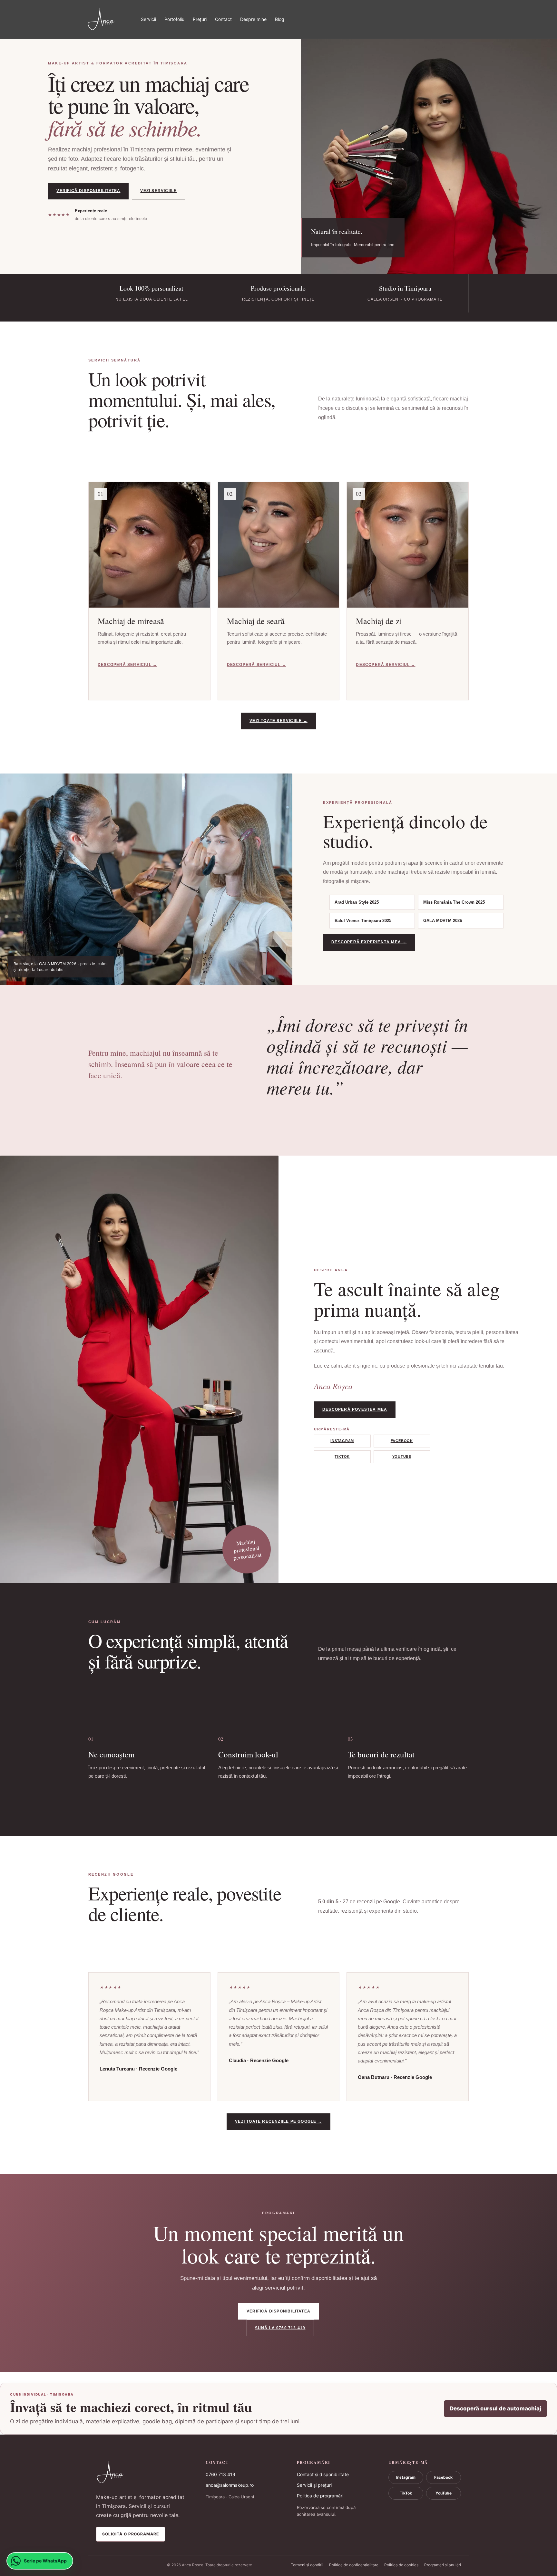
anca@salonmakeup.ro (230, 2485)
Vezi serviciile (158, 191)
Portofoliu (174, 19)
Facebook (402, 1441)
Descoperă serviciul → (127, 665)
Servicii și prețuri (314, 2485)
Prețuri (200, 19)
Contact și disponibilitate (323, 2474)
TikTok (342, 1456)
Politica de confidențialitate (354, 2565)
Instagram (342, 1441)
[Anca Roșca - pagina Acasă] (142, 2473)
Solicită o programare (131, 2534)
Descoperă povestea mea (355, 1409)
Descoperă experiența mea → (369, 942)
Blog (280, 19)
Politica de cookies (401, 2565)
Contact (223, 19)
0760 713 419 (220, 2474)
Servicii (148, 19)
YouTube (402, 1456)
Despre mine (253, 19)
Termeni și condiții (307, 2565)
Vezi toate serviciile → (278, 721)
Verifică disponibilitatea (88, 191)
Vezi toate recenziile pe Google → (278, 2121)
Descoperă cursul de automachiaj (495, 2408)
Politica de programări (320, 2496)
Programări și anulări (443, 2565)
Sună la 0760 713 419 (280, 2328)
